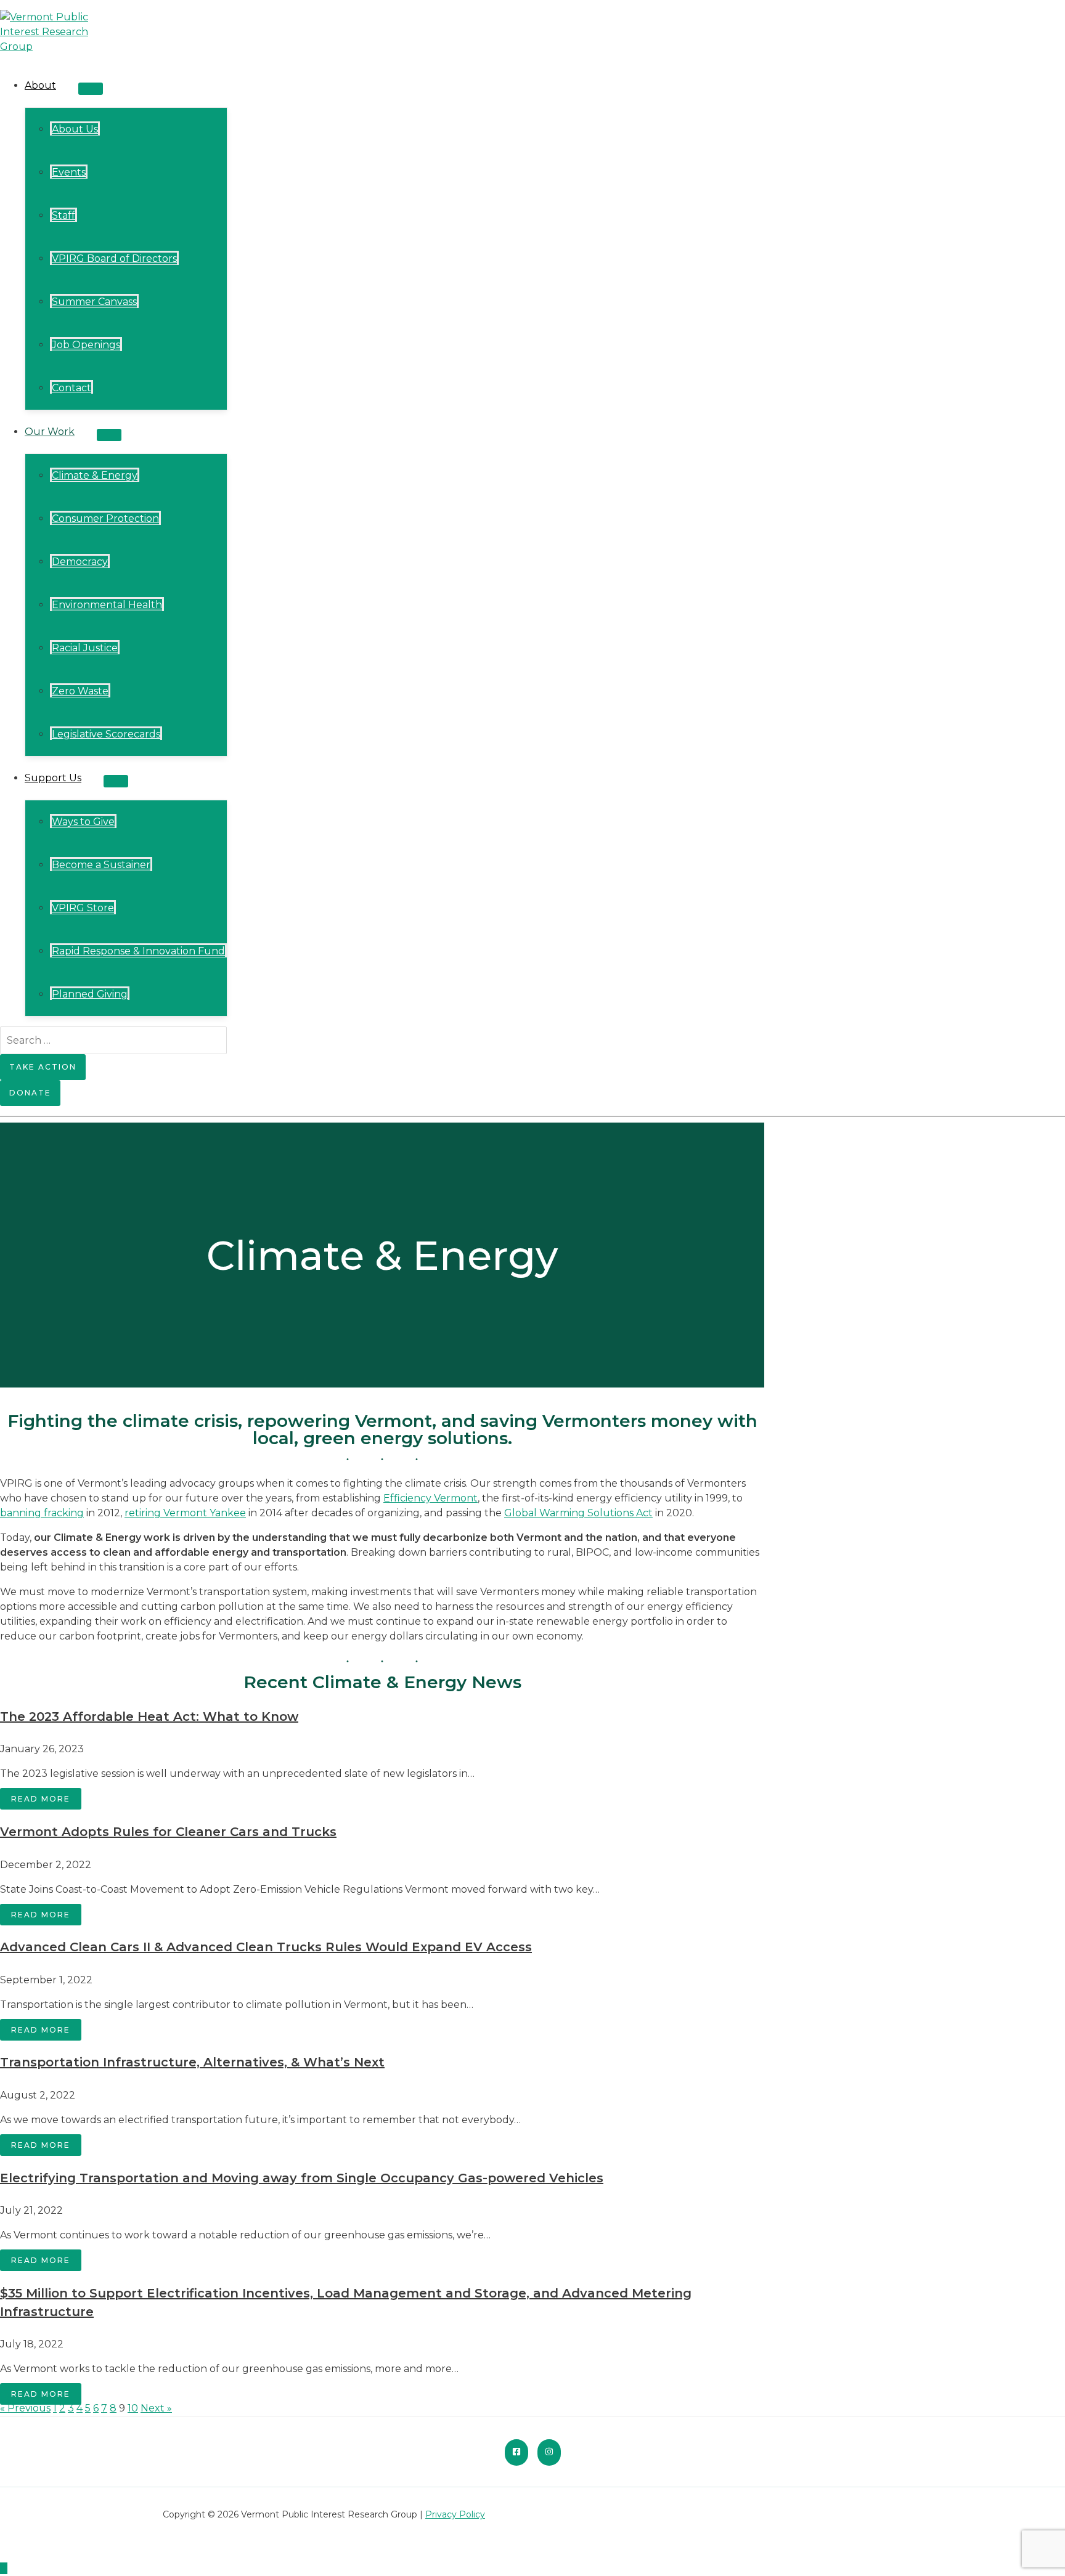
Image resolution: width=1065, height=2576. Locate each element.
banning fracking (42, 1513)
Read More (41, 1799)
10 (133, 2408)
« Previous (25, 2408)
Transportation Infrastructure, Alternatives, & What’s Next (192, 2062)
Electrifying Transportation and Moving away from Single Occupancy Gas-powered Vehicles (302, 2178)
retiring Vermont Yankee (185, 1513)
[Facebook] (516, 2452)
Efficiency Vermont (430, 1498)
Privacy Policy (455, 2514)
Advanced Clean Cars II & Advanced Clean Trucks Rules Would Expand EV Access (266, 1947)
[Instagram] (549, 2452)
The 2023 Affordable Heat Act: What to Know (149, 1717)
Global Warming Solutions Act (578, 1513)
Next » (156, 2408)
